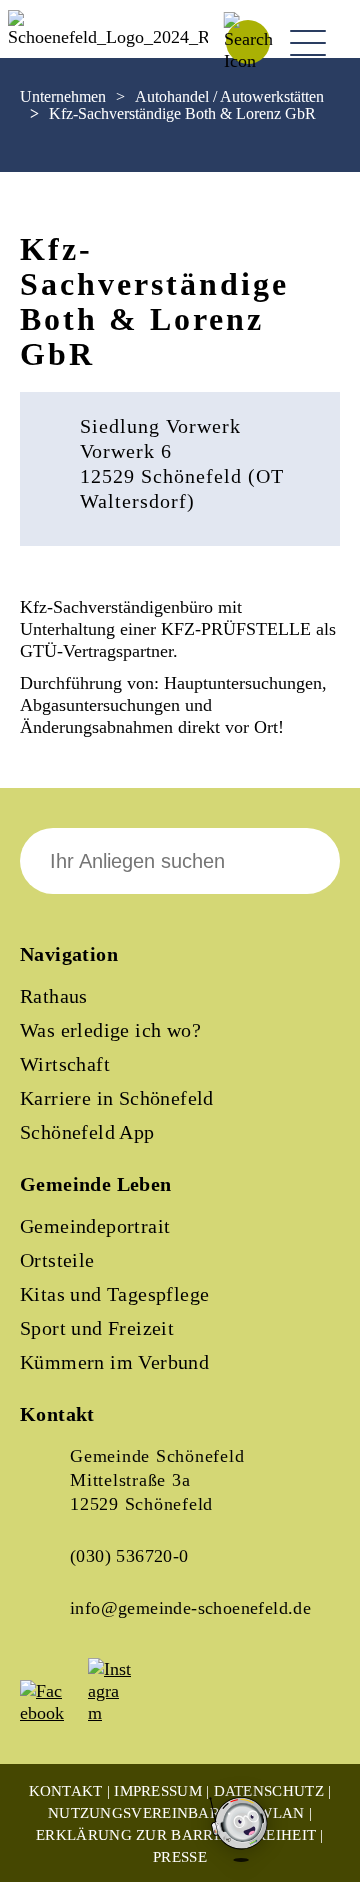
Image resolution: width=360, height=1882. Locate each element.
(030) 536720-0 (129, 1556)
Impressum (158, 1791)
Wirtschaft (65, 1064)
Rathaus (54, 996)
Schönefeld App (87, 1132)
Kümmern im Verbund (114, 1362)
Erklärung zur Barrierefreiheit (176, 1835)
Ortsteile (57, 1260)
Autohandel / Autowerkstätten (229, 96)
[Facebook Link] (52, 1713)
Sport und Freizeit (97, 1328)
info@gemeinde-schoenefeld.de (190, 1608)
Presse (180, 1857)
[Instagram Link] (120, 1713)
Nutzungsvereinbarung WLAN (176, 1813)
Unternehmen (63, 96)
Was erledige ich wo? (110, 1030)
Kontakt (66, 1791)
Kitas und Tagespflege (114, 1294)
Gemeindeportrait (95, 1226)
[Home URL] (108, 37)
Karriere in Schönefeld (117, 1098)
